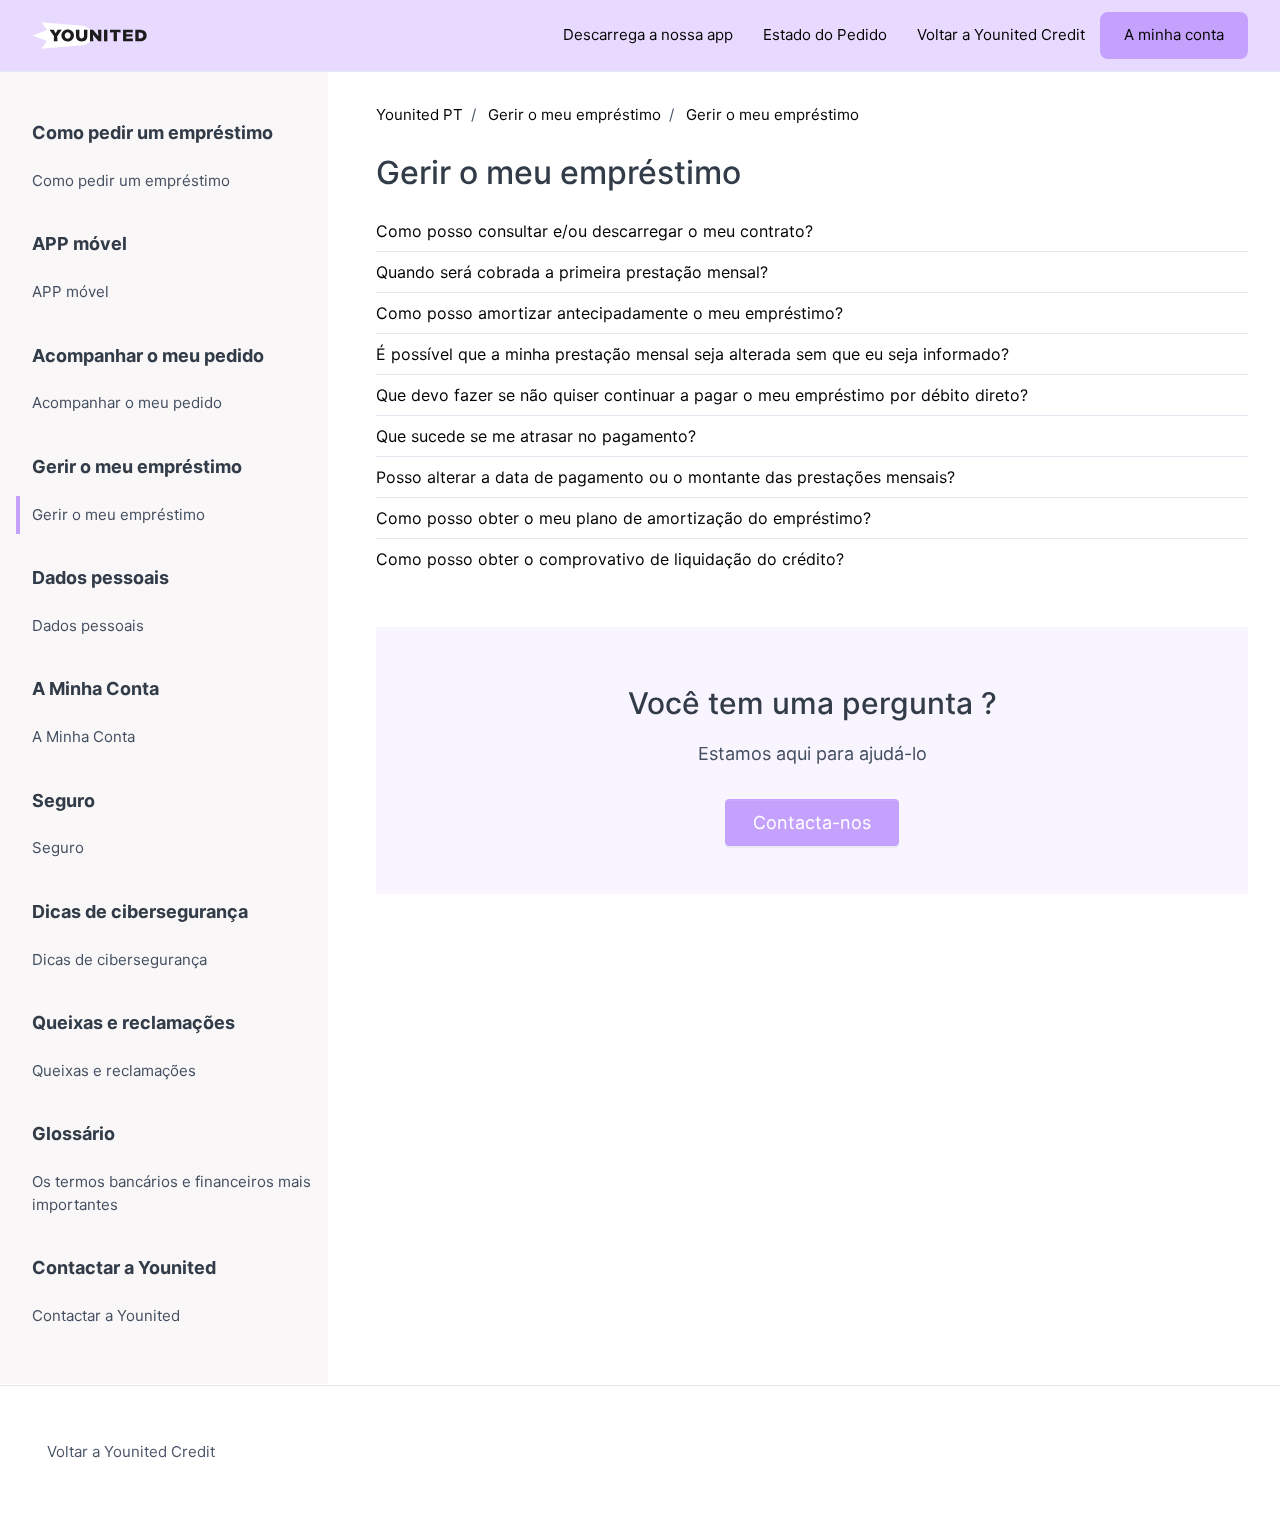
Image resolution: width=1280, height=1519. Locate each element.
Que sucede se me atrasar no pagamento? (536, 436)
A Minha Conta (95, 688)
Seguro (63, 800)
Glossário (73, 1133)
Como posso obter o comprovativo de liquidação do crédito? (610, 559)
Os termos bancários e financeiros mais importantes (171, 1193)
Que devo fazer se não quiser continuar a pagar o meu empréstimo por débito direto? (702, 395)
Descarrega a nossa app (648, 34)
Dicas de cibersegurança (140, 911)
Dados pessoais (100, 577)
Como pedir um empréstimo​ (152, 132)
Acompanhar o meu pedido (148, 355)
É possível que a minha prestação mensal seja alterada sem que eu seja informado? (692, 354)
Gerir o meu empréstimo (574, 114)
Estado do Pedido (825, 34)
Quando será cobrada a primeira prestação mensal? (572, 272)
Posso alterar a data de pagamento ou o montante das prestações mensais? (665, 477)
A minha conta (1174, 34)
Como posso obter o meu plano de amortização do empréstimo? (623, 518)
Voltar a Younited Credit (1001, 34)
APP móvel (79, 243)
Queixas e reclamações (133, 1022)
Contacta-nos (812, 822)
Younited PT (419, 114)
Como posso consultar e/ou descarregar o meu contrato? (594, 231)
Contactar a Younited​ (124, 1267)
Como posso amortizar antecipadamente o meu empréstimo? (609, 313)
